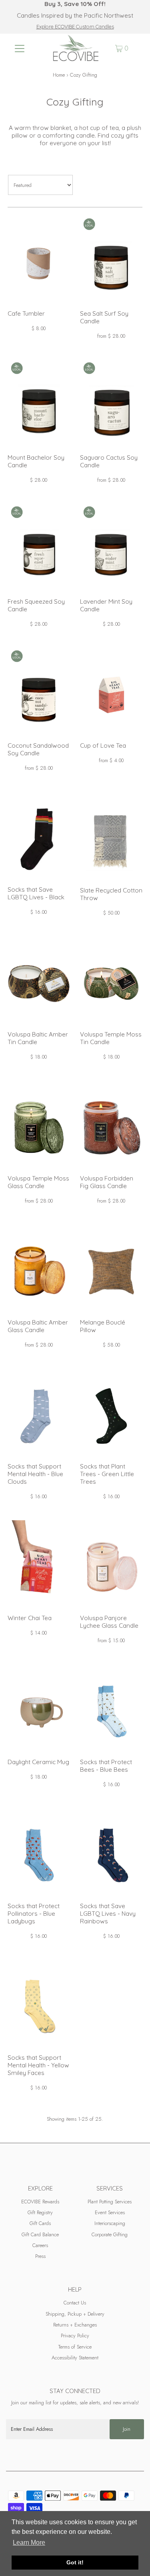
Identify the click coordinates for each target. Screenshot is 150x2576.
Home (59, 75)
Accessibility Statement (75, 2358)
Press (40, 2256)
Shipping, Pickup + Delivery (75, 2314)
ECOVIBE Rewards (40, 2202)
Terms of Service (75, 2347)
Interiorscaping (110, 2223)
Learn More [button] (29, 2543)
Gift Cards (40, 2223)
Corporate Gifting (110, 2234)
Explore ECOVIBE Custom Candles (75, 26)
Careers (40, 2245)
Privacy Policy (75, 2336)
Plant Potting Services (110, 2202)
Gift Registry (40, 2212)
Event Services (110, 2212)
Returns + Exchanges (75, 2325)
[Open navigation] (20, 48)
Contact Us (75, 2303)
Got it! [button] (75, 2562)
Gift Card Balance (40, 2234)
